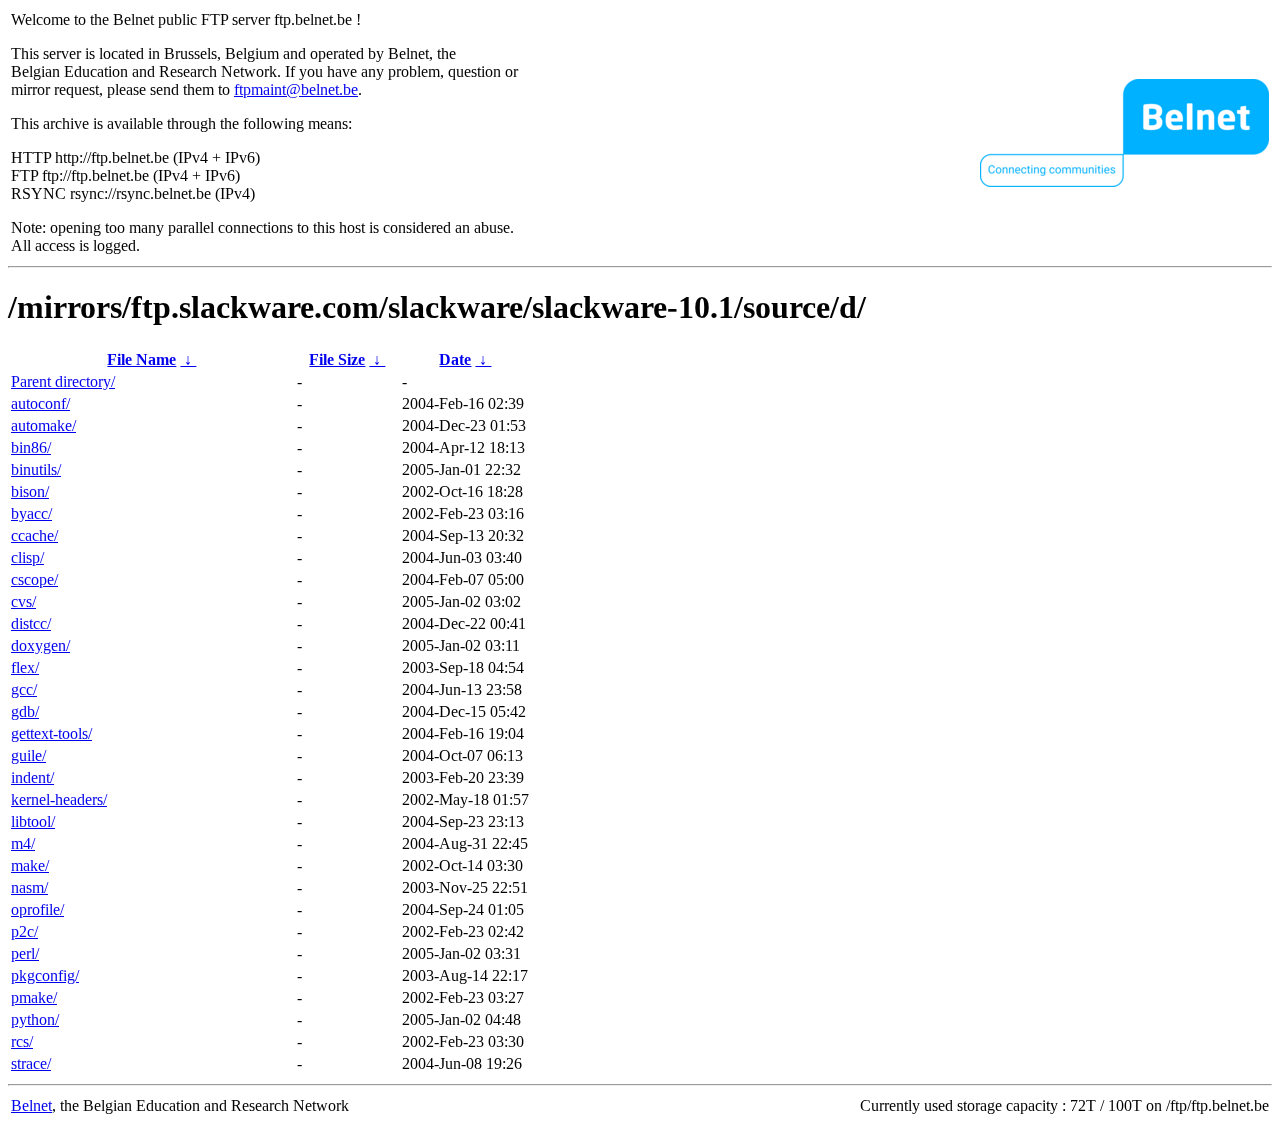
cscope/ (34, 579)
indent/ (32, 777)
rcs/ (22, 1041)
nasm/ (29, 887)
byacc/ (31, 513)
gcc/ (24, 689)
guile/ (28, 755)
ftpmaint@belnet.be (296, 89)
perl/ (25, 953)
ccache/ (34, 535)
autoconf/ (40, 403)
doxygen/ (40, 645)
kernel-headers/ (59, 799)
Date (455, 359)
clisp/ (27, 557)
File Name (141, 359)
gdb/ (25, 711)
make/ (30, 865)
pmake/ (34, 997)
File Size (337, 359)
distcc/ (31, 623)
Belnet (31, 1105)
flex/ (25, 667)
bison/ (30, 491)
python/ (35, 1019)
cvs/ (23, 601)
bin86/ (31, 447)
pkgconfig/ (45, 975)
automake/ (43, 425)
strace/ (31, 1063)
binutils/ (36, 469)
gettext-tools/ (51, 733)
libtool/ (33, 821)
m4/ (23, 843)
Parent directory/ (63, 381)
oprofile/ (37, 909)
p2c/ (24, 931)
